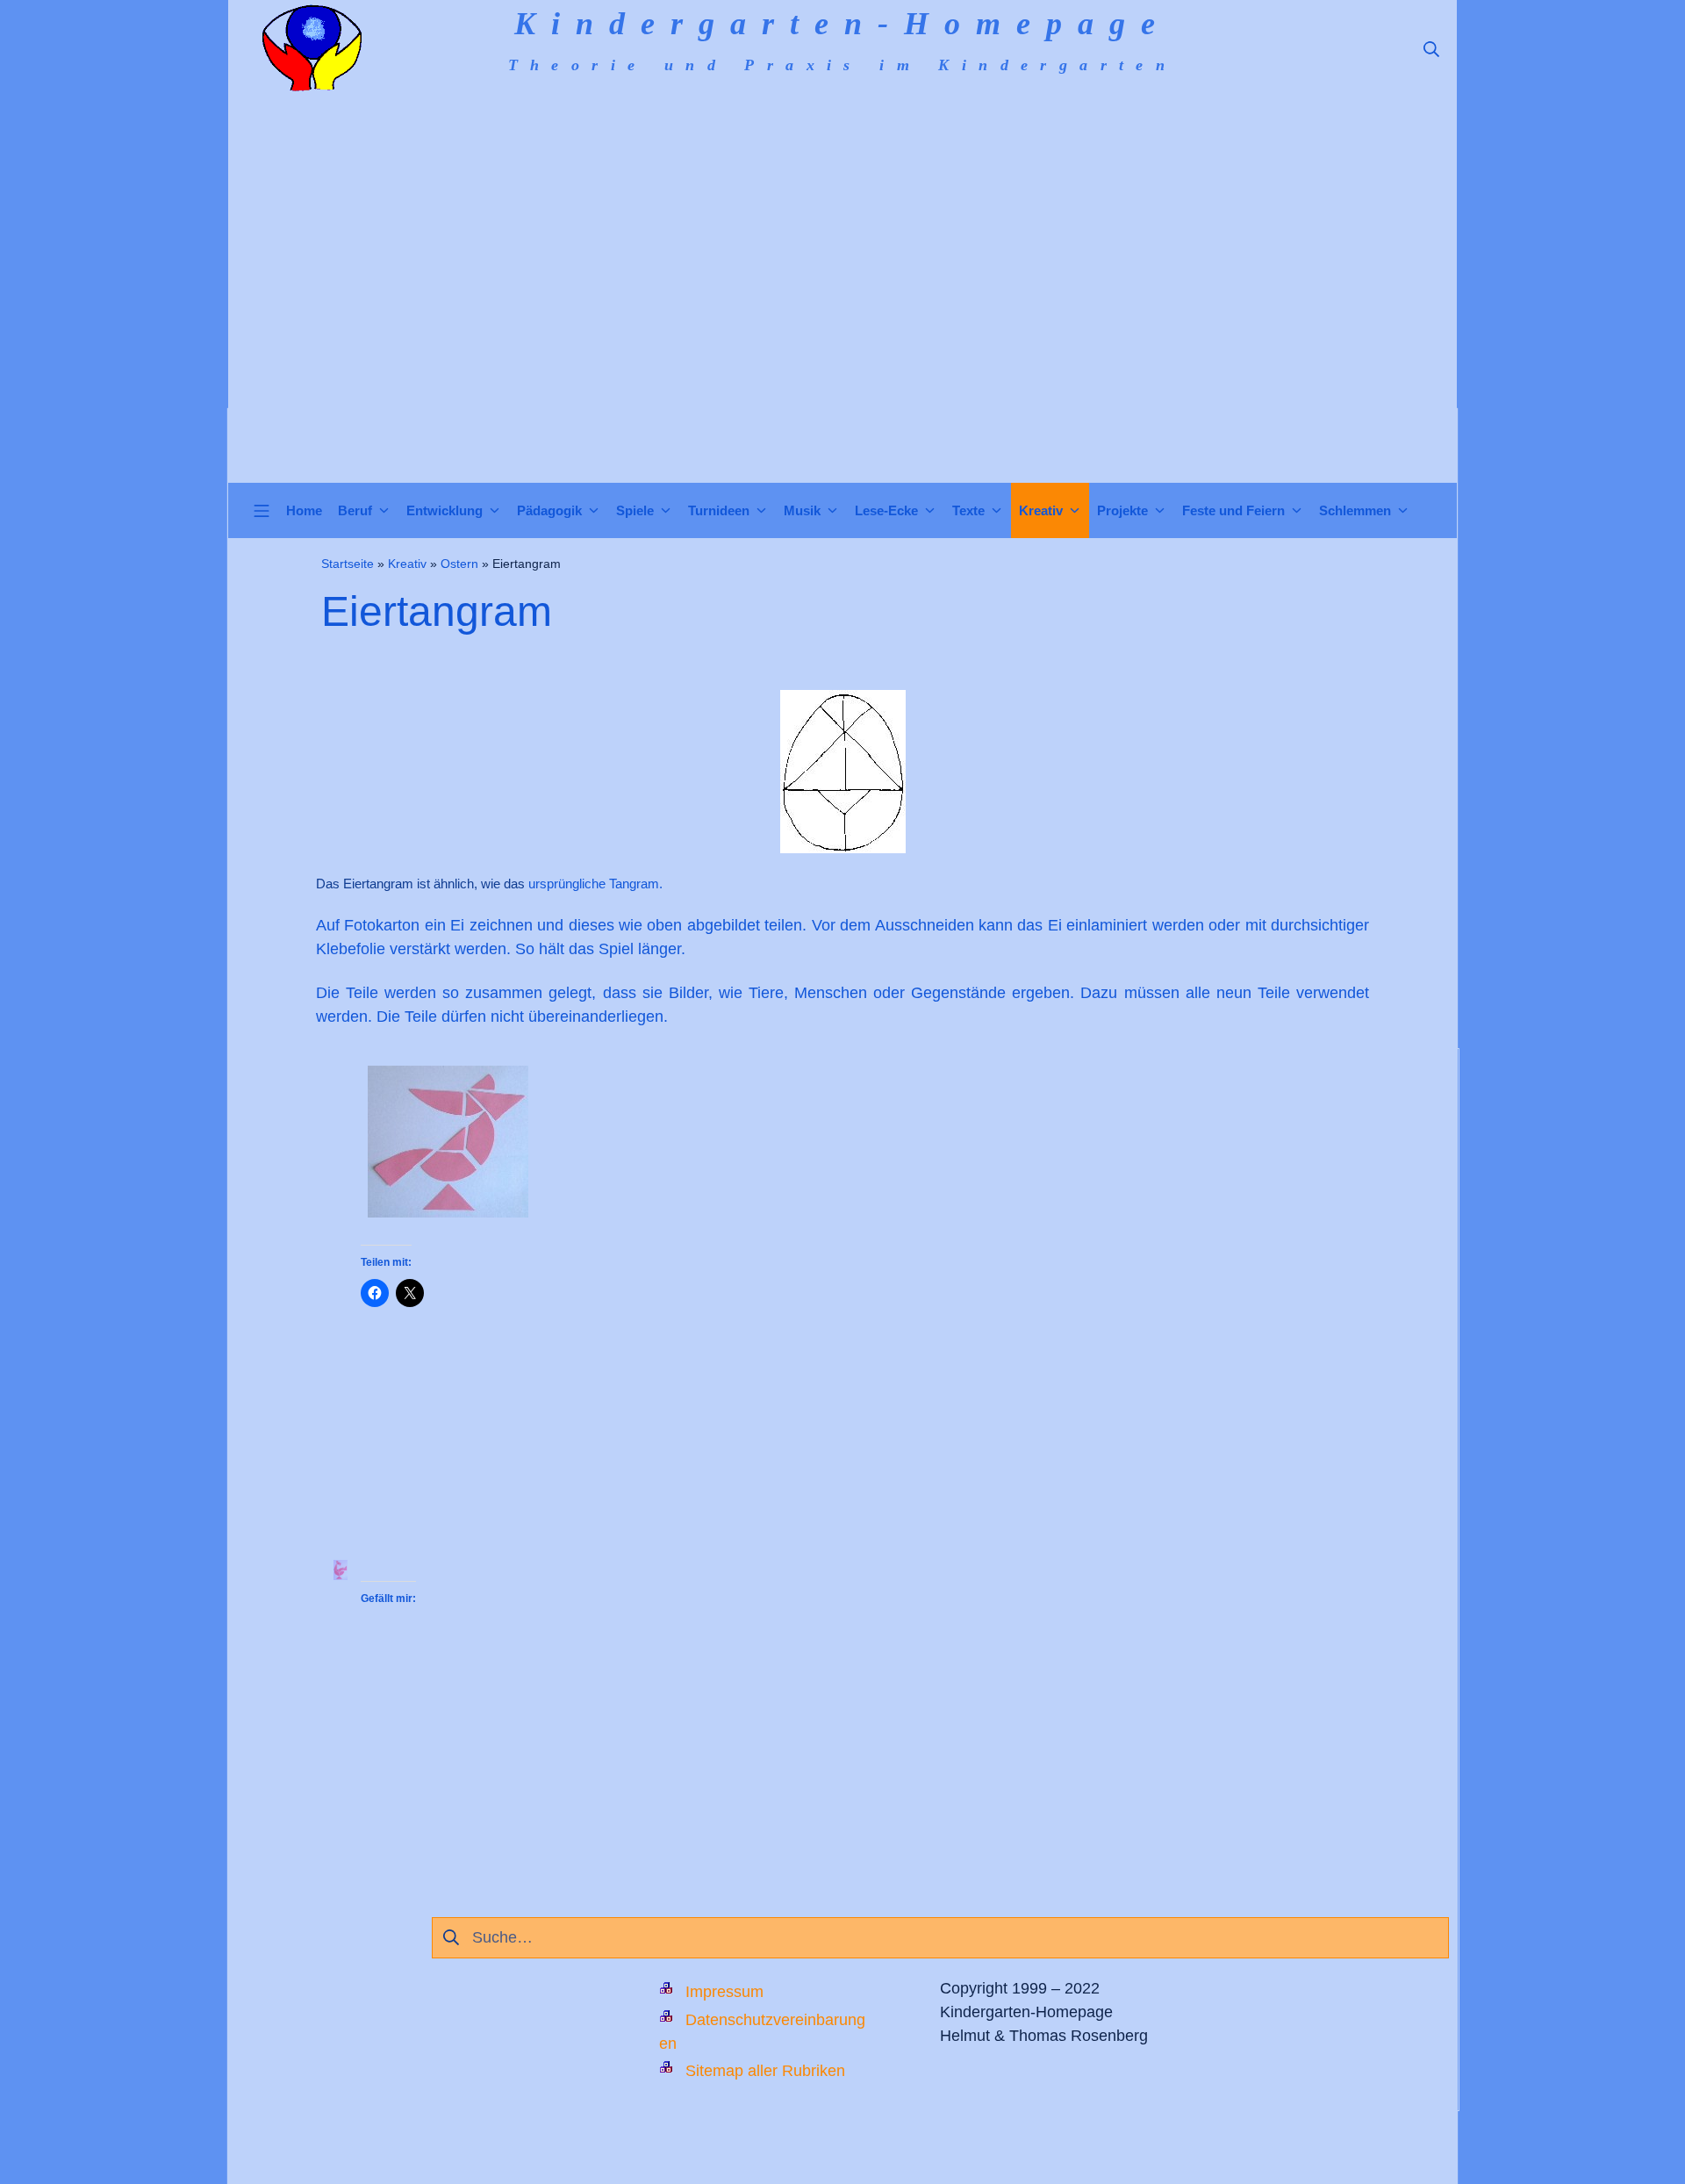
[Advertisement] (842, 351)
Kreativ (407, 564)
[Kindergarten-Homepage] (312, 48)
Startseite (348, 564)
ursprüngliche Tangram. (595, 884)
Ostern (459, 564)
